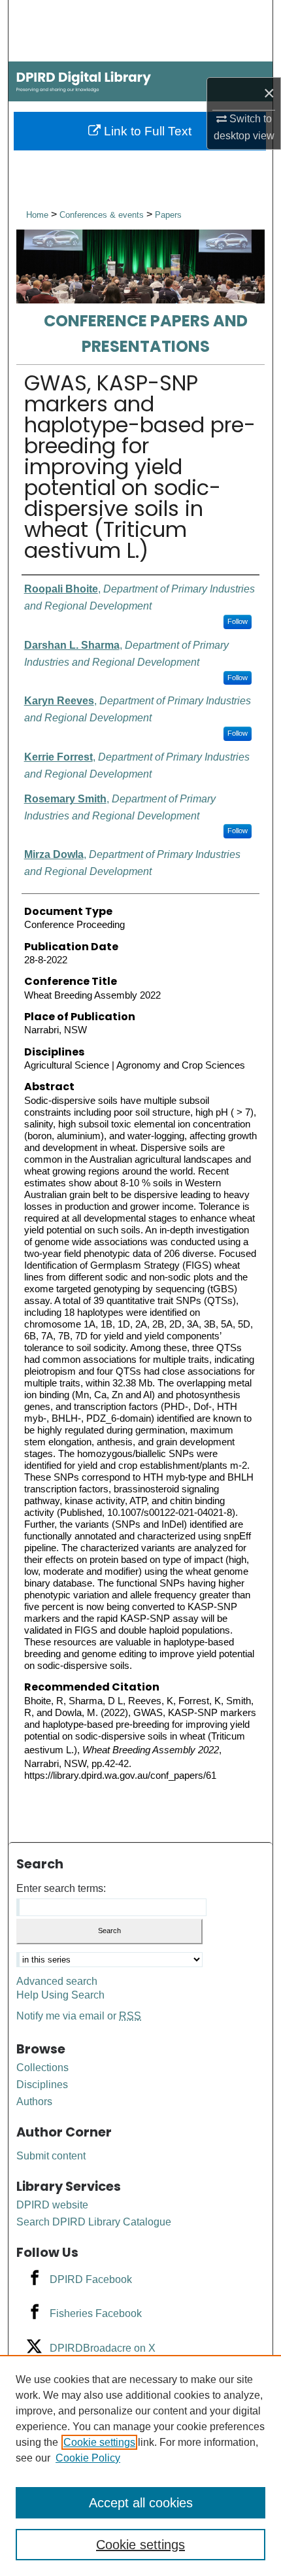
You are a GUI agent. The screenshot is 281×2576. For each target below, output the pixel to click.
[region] (140, 2465)
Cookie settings (99, 2442)
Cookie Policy (88, 2458)
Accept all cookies (141, 2503)
